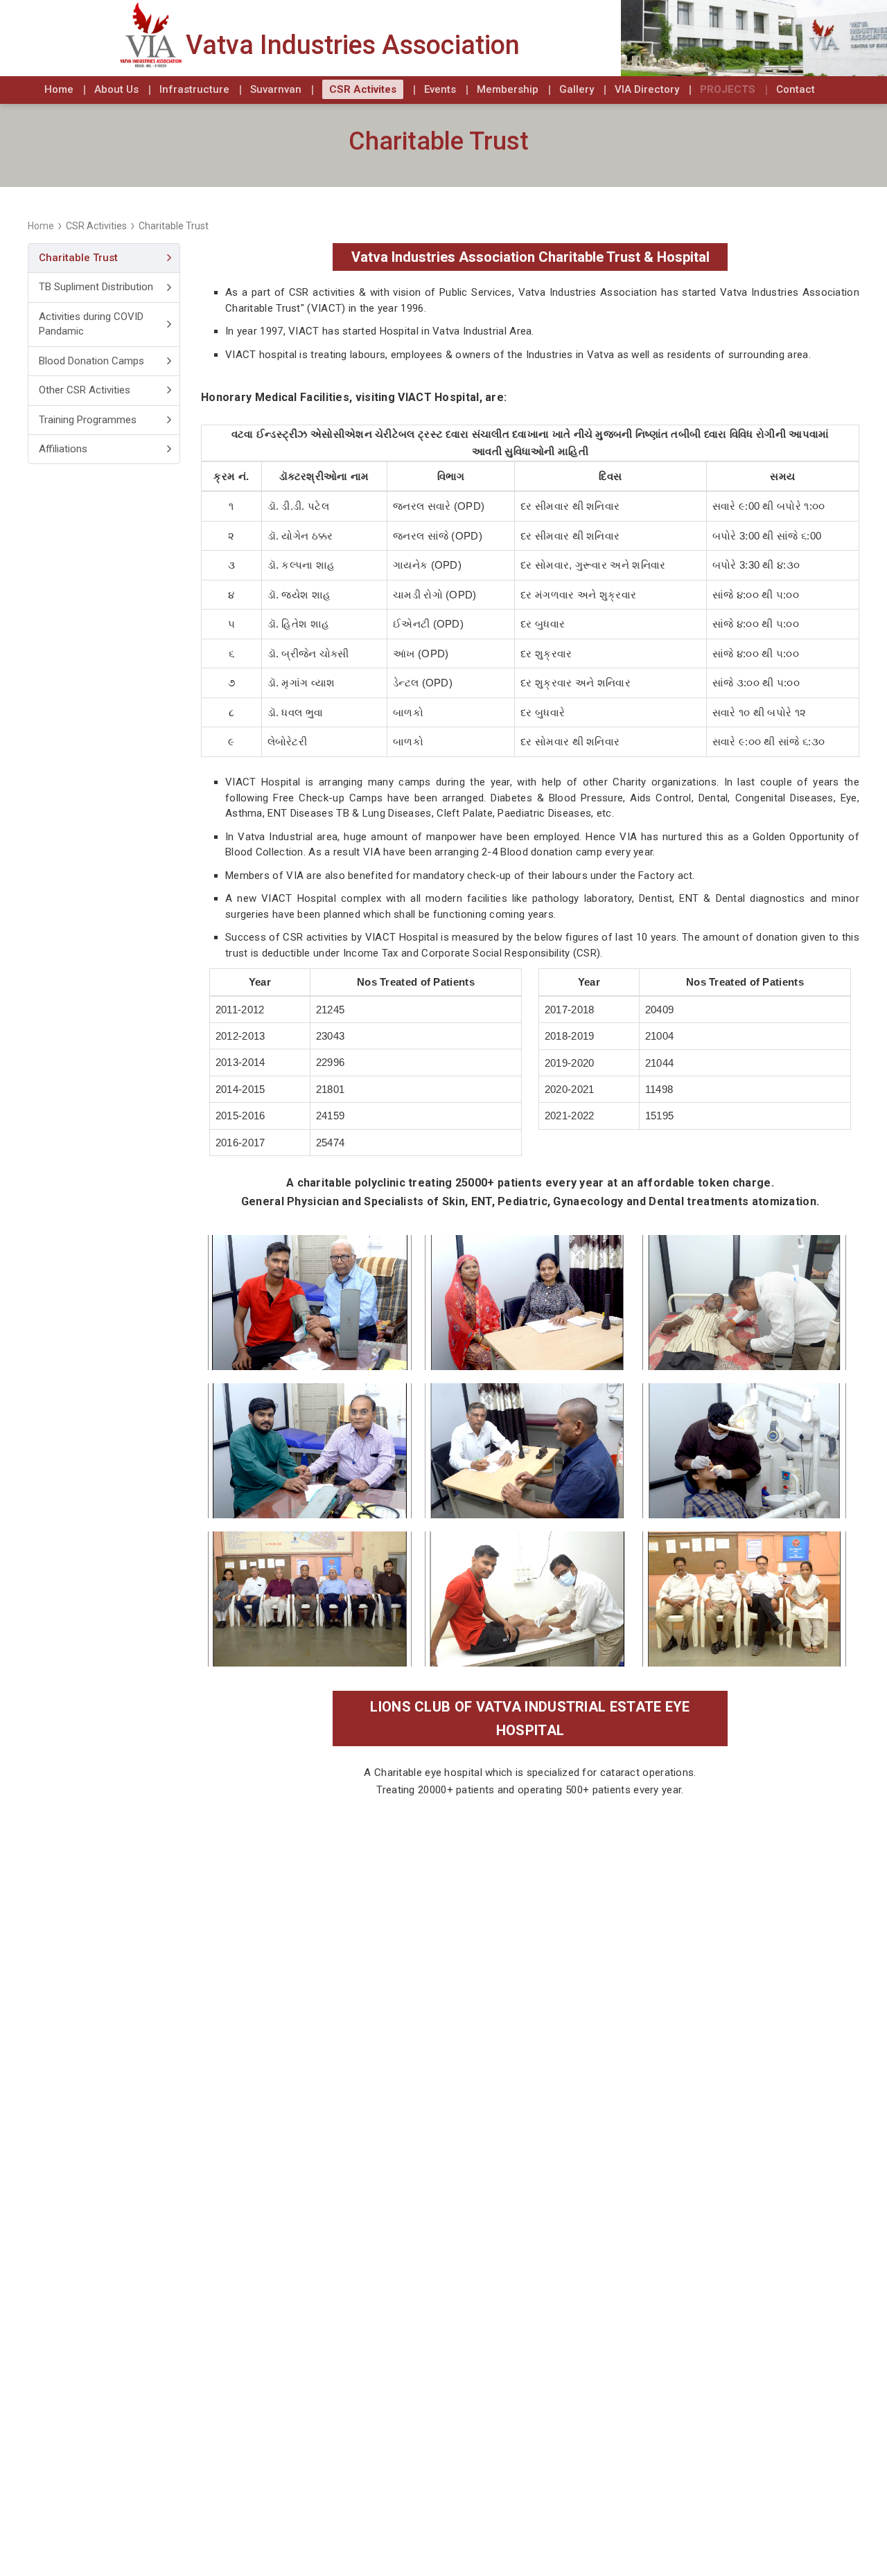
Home (41, 226)
